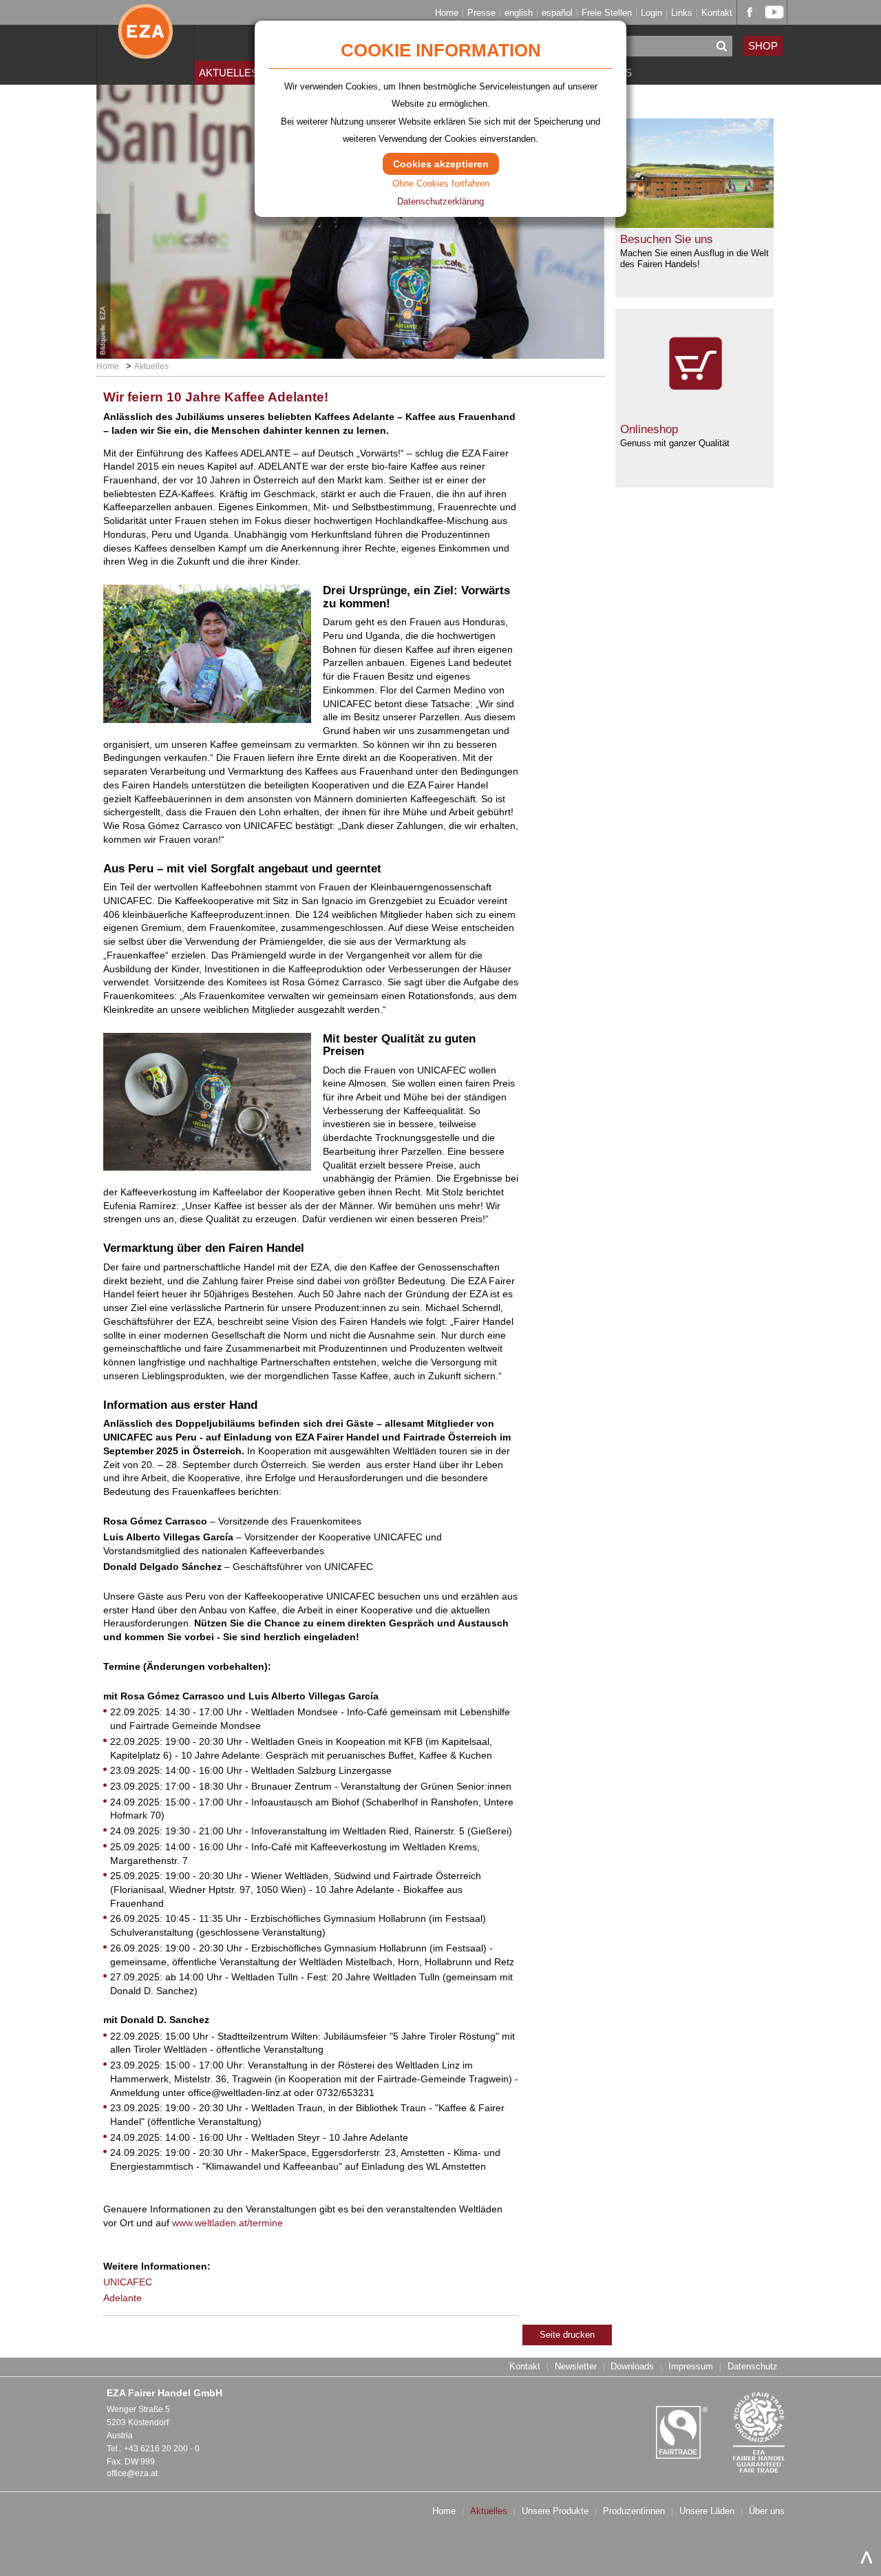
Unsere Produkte (555, 2512)
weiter (469, 314)
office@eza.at (132, 2473)
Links (682, 13)
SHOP (763, 46)
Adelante (123, 2298)
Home (447, 13)
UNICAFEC (128, 2282)
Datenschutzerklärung (440, 201)
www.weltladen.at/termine (227, 2223)
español (557, 13)
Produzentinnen (634, 2512)
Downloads (632, 2367)
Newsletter (576, 2367)
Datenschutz (753, 2367)
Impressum (691, 2367)
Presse (481, 13)
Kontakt (717, 13)
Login (651, 13)
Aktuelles (229, 73)
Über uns (767, 2512)
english (519, 13)
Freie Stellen (607, 13)
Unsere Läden (707, 2512)
